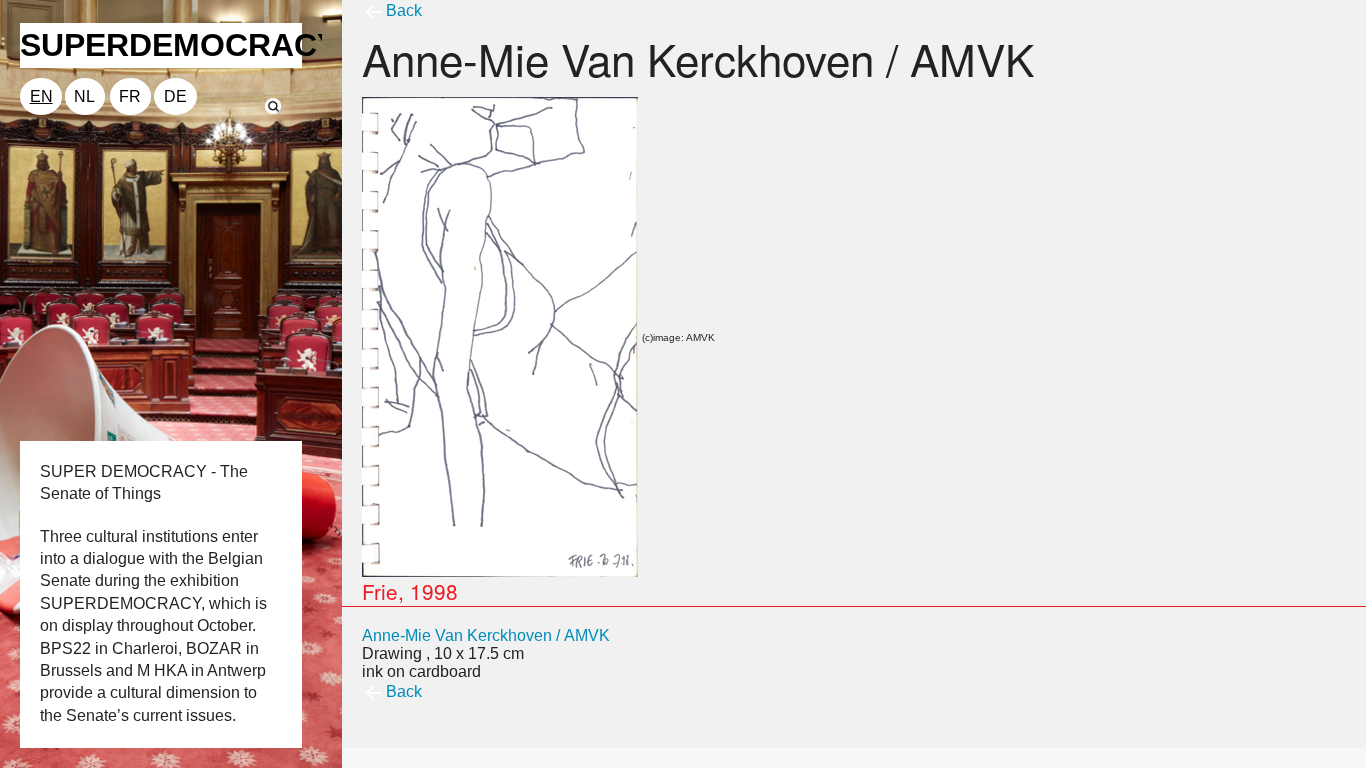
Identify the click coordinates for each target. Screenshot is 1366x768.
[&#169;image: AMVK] (500, 335)
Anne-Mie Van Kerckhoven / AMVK (486, 635)
